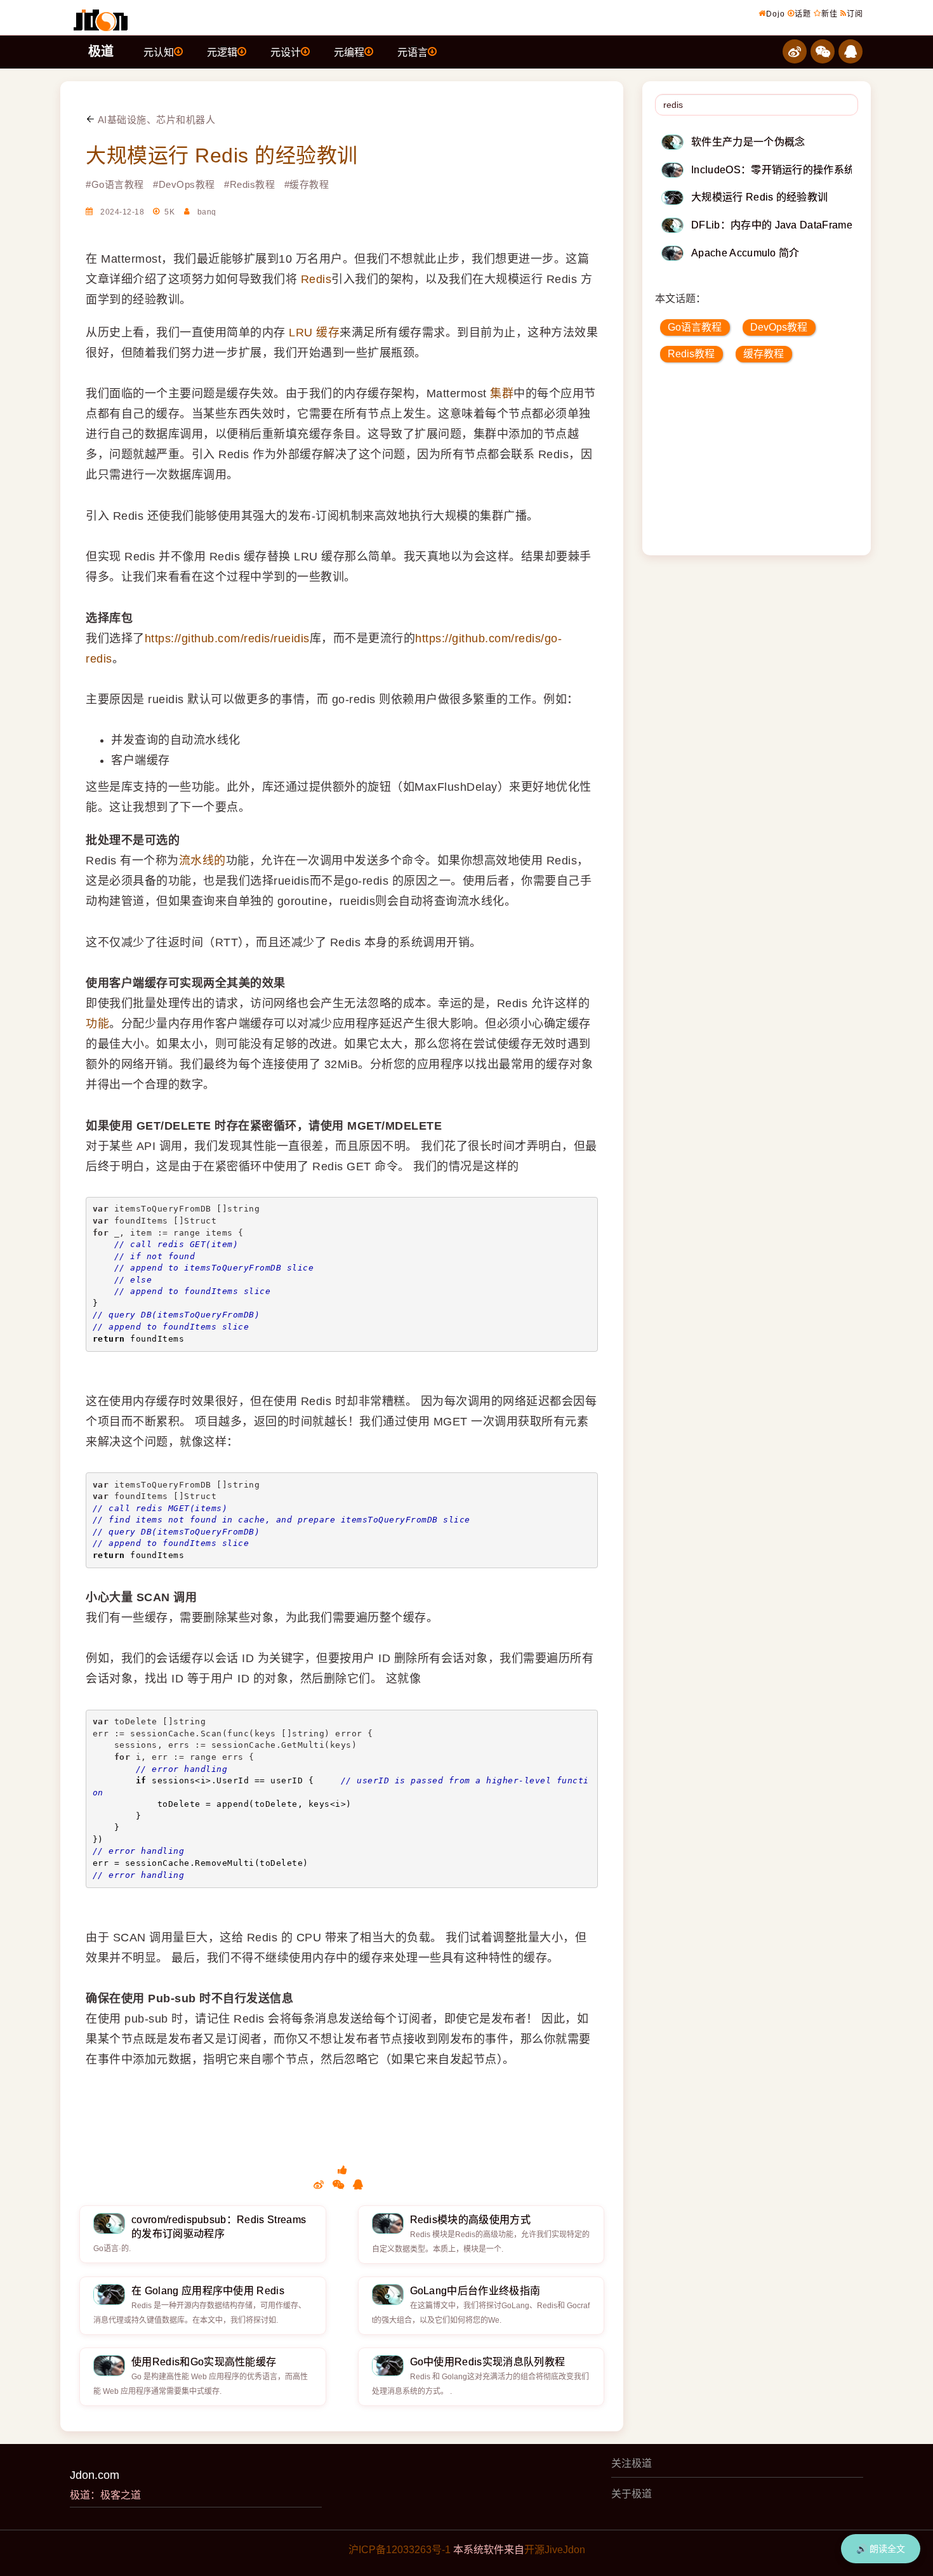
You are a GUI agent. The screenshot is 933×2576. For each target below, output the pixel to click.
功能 (97, 1024)
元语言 (413, 52)
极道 (101, 51)
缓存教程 (764, 354)
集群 (502, 393)
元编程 (349, 52)
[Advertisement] (758, 463)
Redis (316, 279)
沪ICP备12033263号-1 (400, 2550)
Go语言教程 (695, 327)
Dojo (776, 14)
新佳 (830, 14)
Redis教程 (691, 354)
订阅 (855, 14)
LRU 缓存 (314, 333)
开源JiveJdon (555, 2550)
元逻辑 (222, 52)
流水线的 (202, 861)
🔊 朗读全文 (881, 2549)
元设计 (286, 52)
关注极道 (632, 2463)
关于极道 (632, 2494)
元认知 (159, 52)
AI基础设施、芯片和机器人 (155, 120)
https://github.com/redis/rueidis (227, 638)
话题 (803, 14)
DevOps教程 (779, 327)
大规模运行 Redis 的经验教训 (222, 155)
